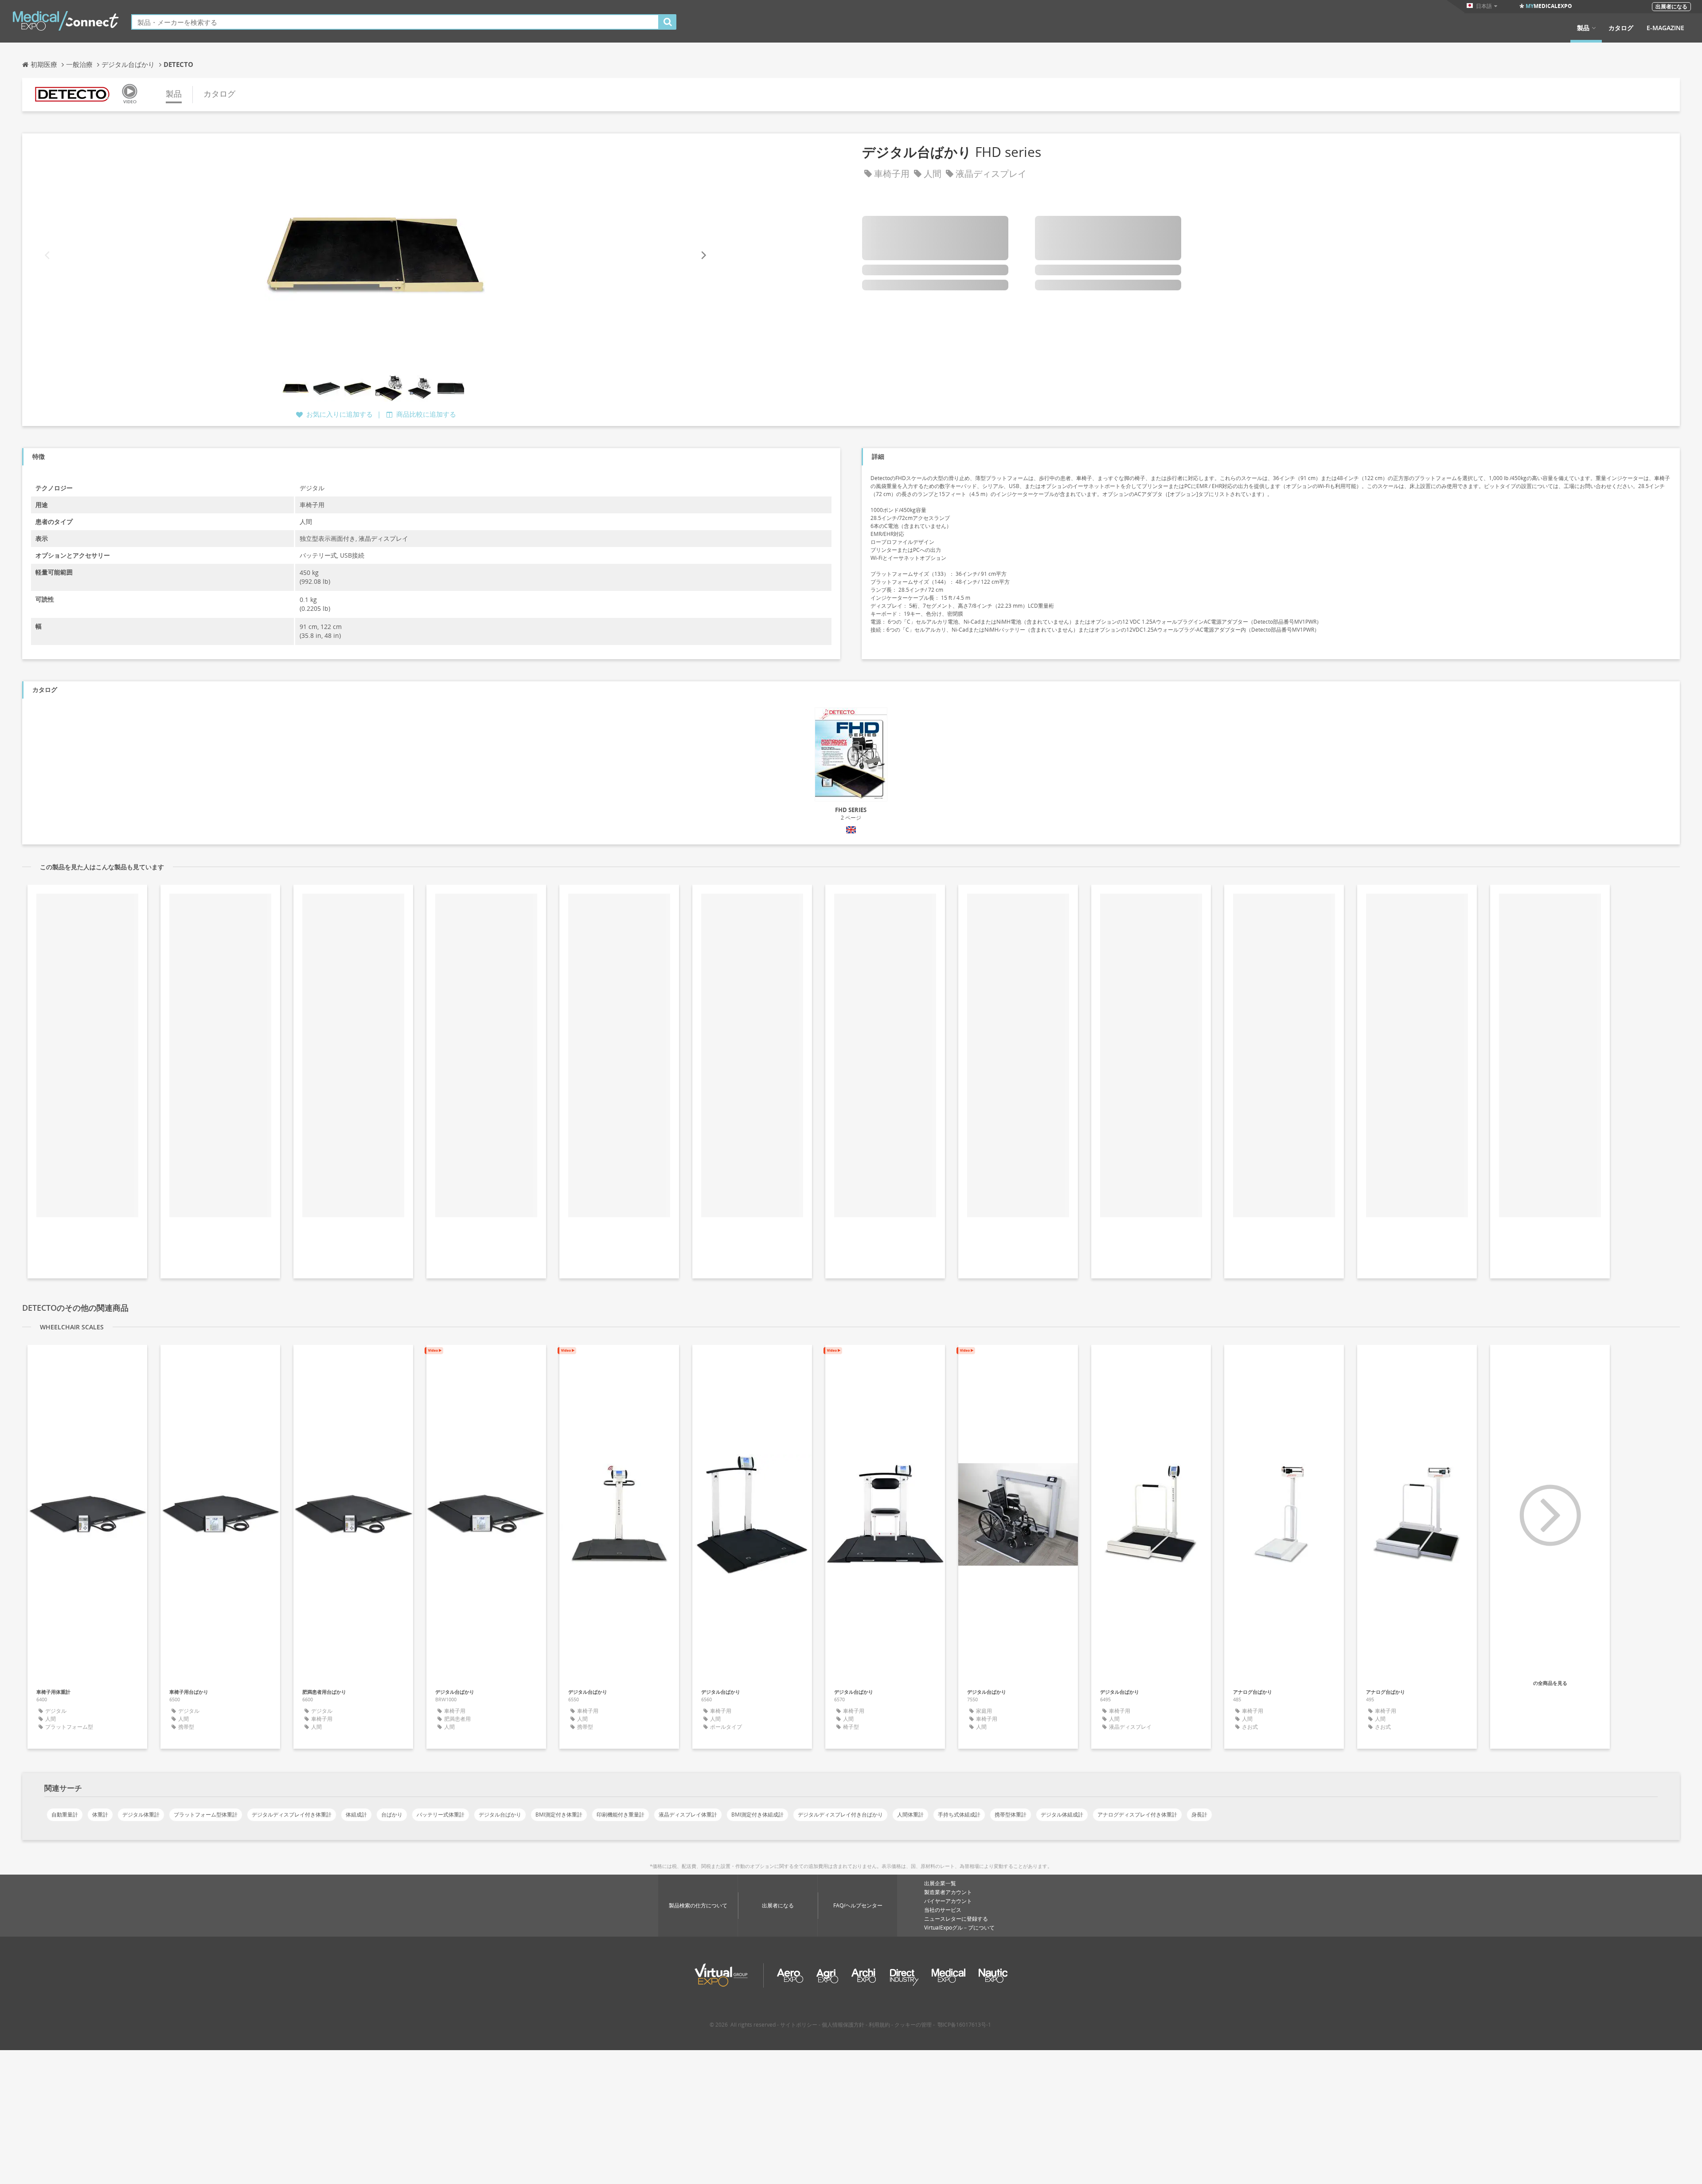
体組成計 (356, 1815)
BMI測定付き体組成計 (757, 1815)
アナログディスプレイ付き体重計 (1137, 1815)
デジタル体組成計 (1062, 1815)
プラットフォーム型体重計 (206, 1815)
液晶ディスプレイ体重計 (688, 1815)
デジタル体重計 (141, 1815)
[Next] (703, 256)
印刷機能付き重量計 (621, 1815)
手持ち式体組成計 (959, 1815)
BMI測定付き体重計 (559, 1815)
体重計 (100, 1815)
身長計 (1199, 1815)
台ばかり (392, 1815)
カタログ (1621, 28)
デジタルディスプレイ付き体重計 (292, 1815)
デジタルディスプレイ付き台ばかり (840, 1815)
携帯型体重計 (1011, 1815)
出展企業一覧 (940, 1883)
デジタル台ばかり (500, 1815)
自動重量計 (65, 1815)
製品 (1583, 28)
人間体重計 (910, 1815)
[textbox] (395, 22)
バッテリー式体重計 (441, 1815)
